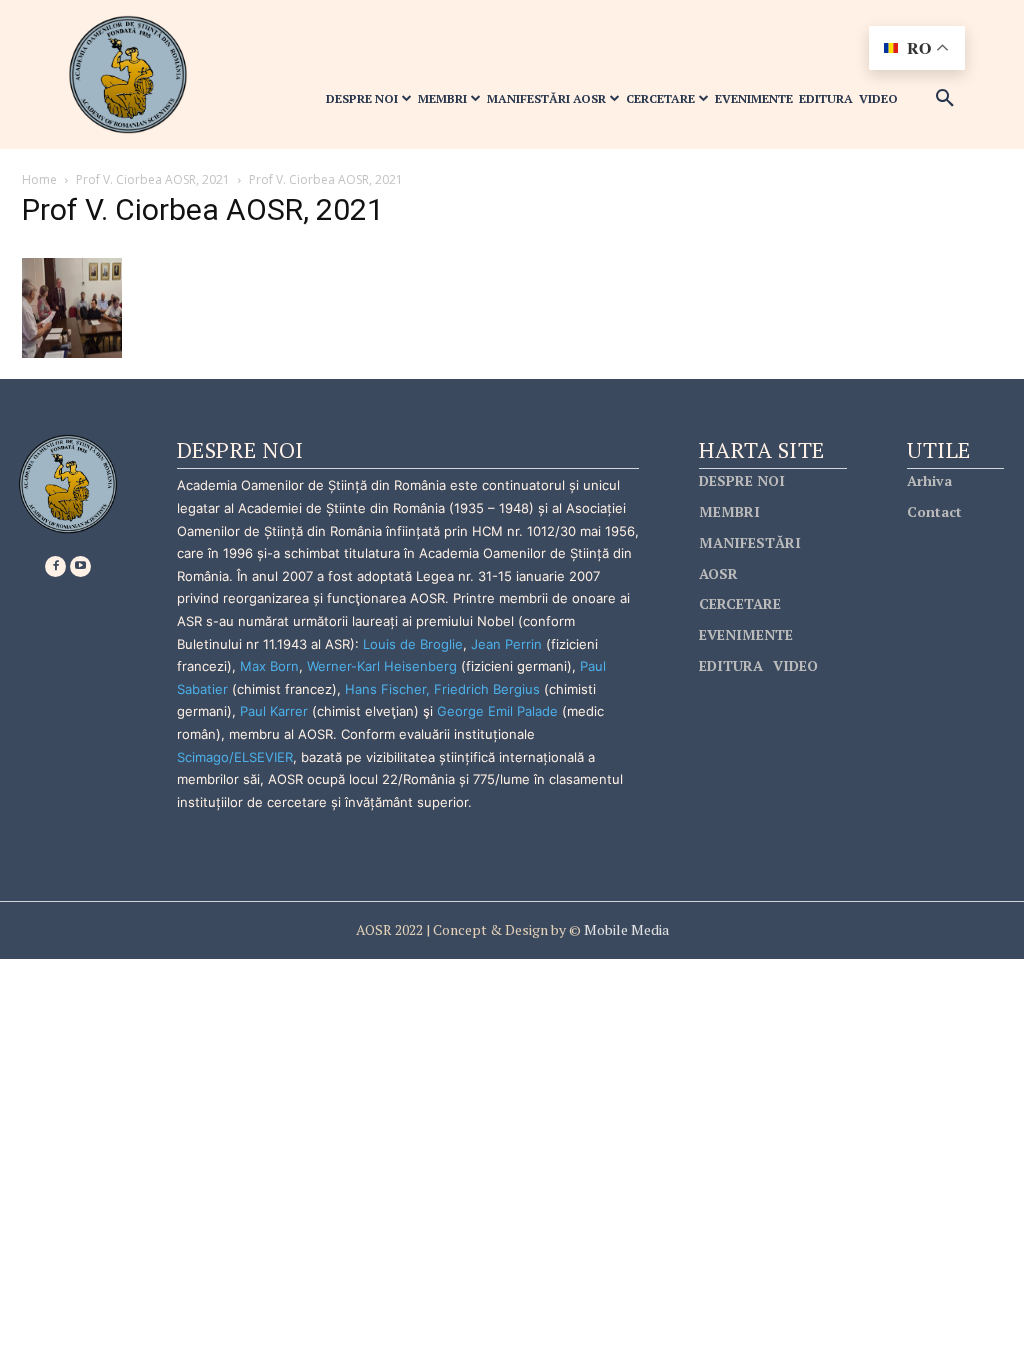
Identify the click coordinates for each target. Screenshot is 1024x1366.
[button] (945, 99)
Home (39, 179)
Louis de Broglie (413, 644)
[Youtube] (80, 566)
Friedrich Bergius (487, 689)
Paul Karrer (274, 711)
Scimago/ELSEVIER (235, 757)
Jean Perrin (508, 644)
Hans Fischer (385, 689)
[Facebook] (55, 566)
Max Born (269, 666)
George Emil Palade (497, 711)
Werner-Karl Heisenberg (382, 666)
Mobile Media (625, 929)
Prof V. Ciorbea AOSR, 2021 (153, 179)
